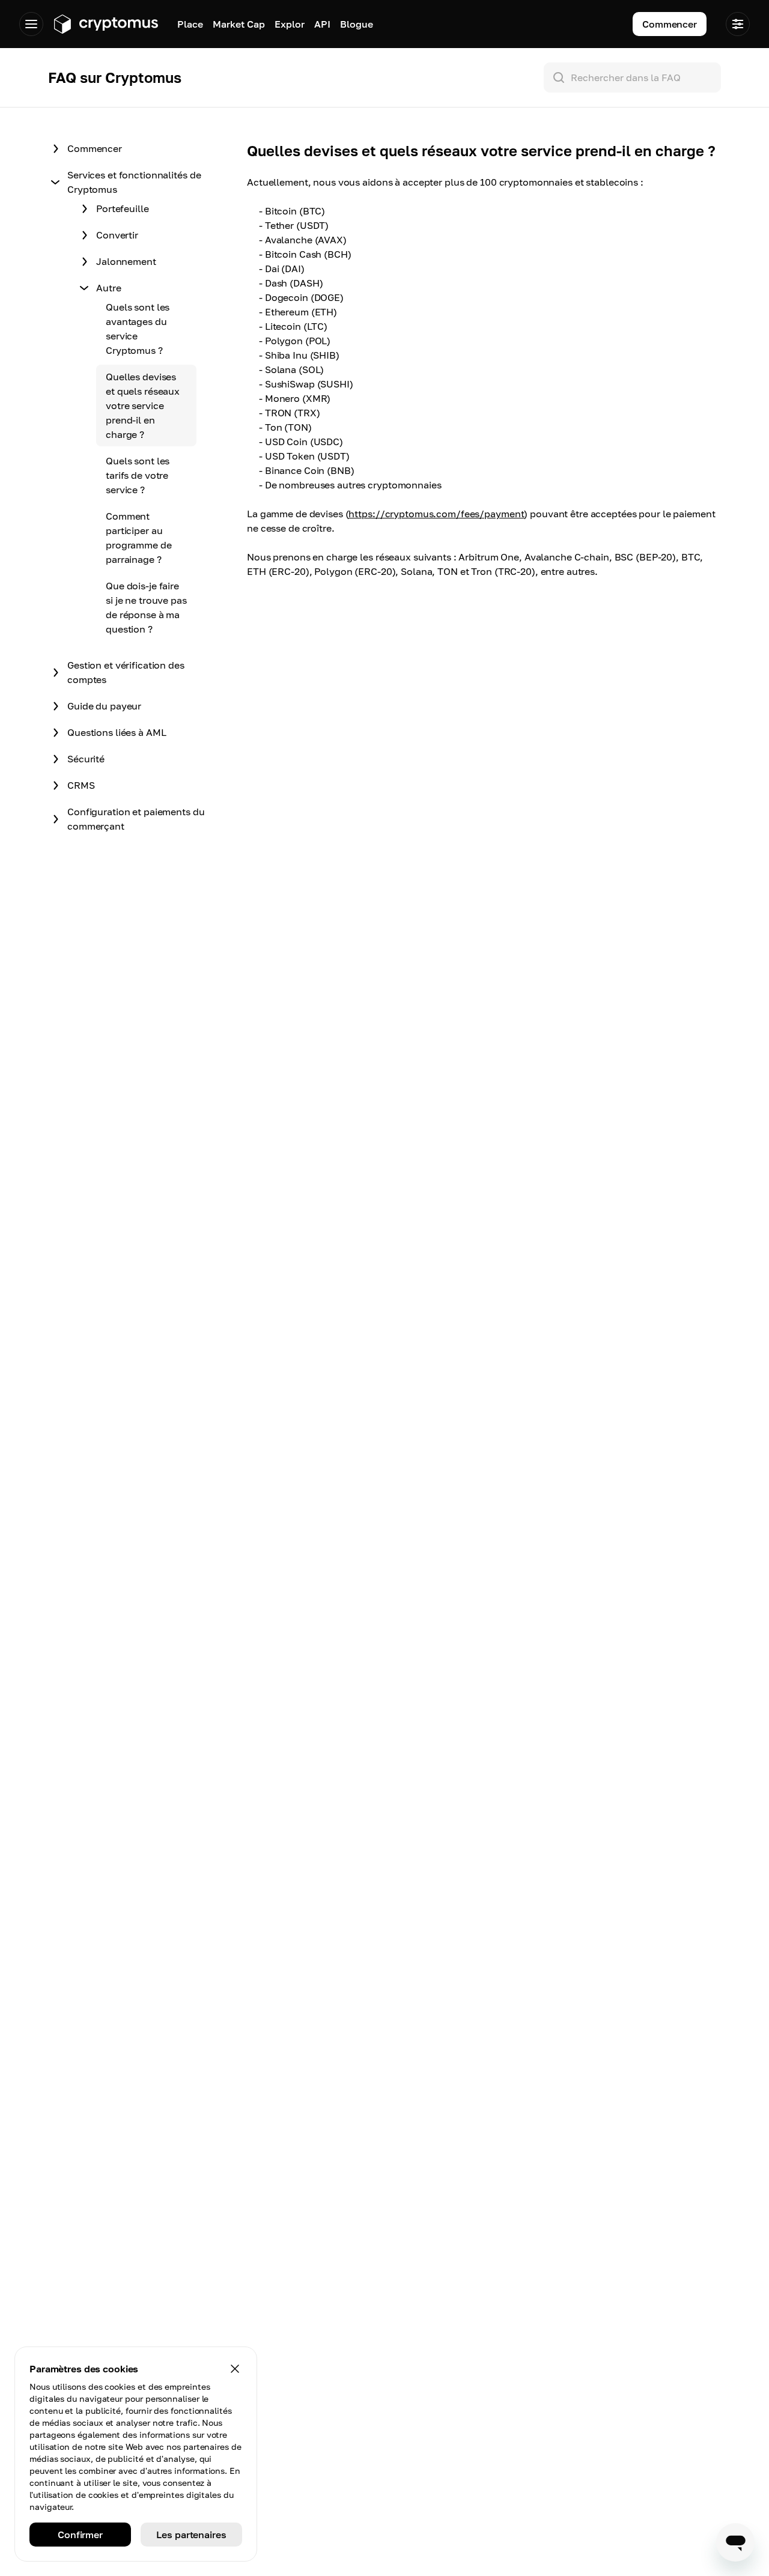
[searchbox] (632, 77)
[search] (635, 77)
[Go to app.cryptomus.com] (105, 24)
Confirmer (80, 2535)
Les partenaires (191, 2535)
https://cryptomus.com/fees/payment (436, 514)
